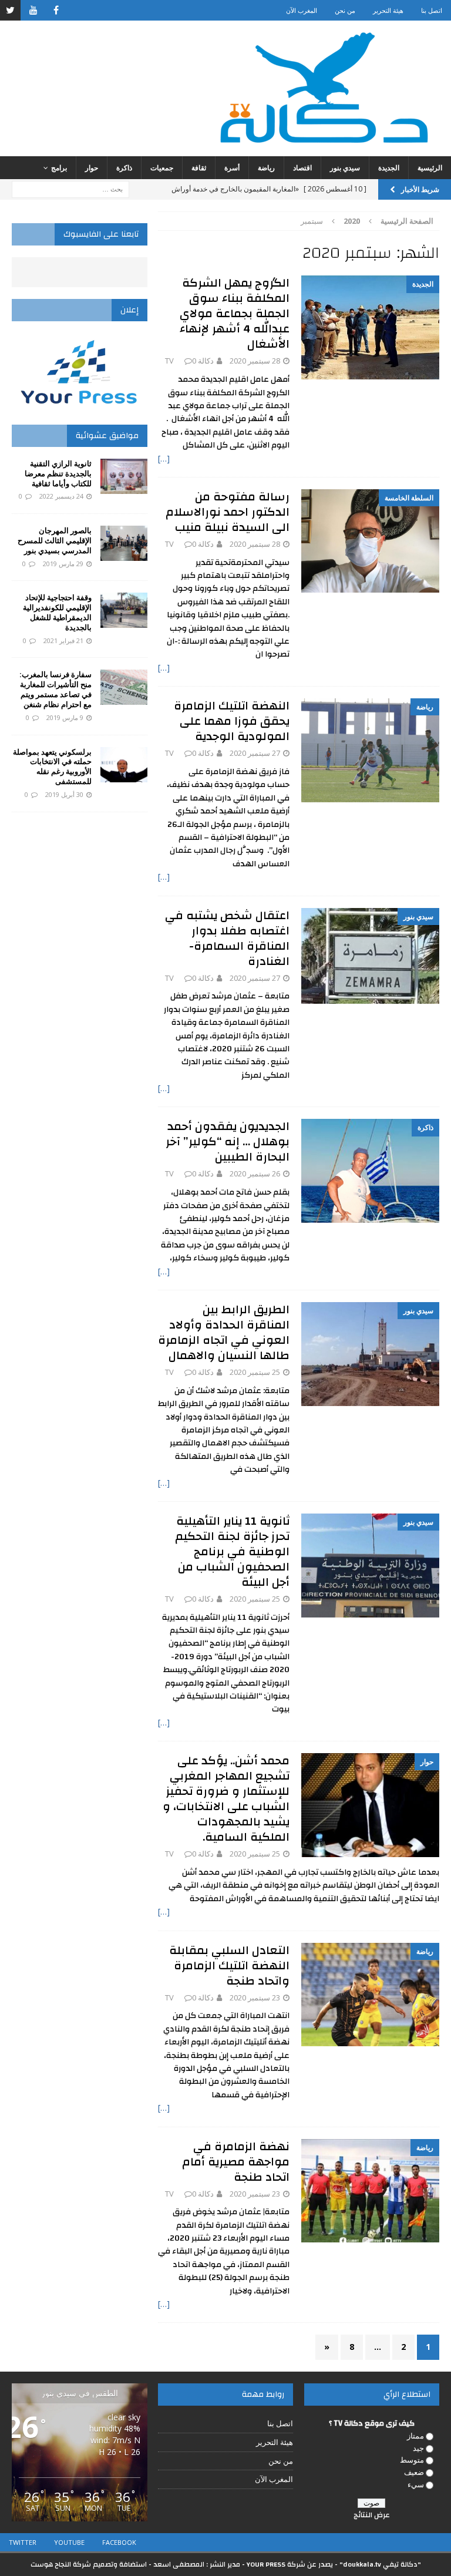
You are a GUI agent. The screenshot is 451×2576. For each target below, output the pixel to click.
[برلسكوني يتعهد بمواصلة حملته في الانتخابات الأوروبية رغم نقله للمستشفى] (124, 765)
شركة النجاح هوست (61, 2564)
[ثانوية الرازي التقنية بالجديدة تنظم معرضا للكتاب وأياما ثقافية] (124, 476)
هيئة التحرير (388, 10)
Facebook (119, 2542)
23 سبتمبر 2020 (255, 1997)
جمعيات (162, 168)
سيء (416, 2484)
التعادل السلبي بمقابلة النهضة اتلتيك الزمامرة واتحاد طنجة (229, 1965)
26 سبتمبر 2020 (255, 1173)
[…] (164, 458)
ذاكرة (124, 168)
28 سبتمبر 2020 (255, 361)
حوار (92, 168)
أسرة (232, 168)
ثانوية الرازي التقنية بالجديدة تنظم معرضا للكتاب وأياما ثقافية (58, 473)
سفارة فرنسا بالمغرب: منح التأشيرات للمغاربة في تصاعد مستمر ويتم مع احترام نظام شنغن (55, 689)
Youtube (69, 2542)
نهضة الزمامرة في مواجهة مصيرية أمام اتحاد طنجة (236, 2162)
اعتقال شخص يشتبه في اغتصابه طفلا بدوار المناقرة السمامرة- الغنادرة (227, 938)
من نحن (345, 10)
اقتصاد (302, 168)
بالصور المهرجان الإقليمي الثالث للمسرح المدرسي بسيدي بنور (55, 540)
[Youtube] (33, 10)
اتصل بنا (432, 10)
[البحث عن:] (70, 188)
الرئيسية (430, 168)
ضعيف (414, 2472)
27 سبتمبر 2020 (255, 753)
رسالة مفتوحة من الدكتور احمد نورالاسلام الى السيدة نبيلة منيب (228, 512)
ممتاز (415, 2436)
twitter (23, 2542)
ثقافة (199, 168)
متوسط (412, 2460)
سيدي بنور (345, 168)
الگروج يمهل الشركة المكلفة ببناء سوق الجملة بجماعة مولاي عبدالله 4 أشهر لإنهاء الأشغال (235, 313)
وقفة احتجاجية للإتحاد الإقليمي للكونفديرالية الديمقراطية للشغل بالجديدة (57, 612)
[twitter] (10, 10)
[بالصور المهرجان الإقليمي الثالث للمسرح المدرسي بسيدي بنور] (124, 543)
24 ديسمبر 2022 (61, 496)
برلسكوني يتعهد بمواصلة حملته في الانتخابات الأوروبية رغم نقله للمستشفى (52, 767)
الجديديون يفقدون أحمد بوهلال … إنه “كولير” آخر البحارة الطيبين (228, 1141)
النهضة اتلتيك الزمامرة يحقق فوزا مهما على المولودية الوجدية (232, 721)
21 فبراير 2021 (63, 640)
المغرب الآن (302, 10)
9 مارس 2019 (65, 717)
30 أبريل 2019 (64, 794)
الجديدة (389, 168)
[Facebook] (56, 10)
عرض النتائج (372, 2515)
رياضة (266, 168)
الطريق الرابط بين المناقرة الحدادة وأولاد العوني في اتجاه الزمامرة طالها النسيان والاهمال (224, 1332)
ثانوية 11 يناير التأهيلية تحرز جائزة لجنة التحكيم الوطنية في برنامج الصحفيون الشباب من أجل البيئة (232, 1551)
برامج (59, 168)
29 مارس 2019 (63, 564)
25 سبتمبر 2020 (255, 1372)
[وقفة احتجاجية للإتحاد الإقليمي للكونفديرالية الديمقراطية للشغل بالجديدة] (124, 610)
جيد (418, 2448)
